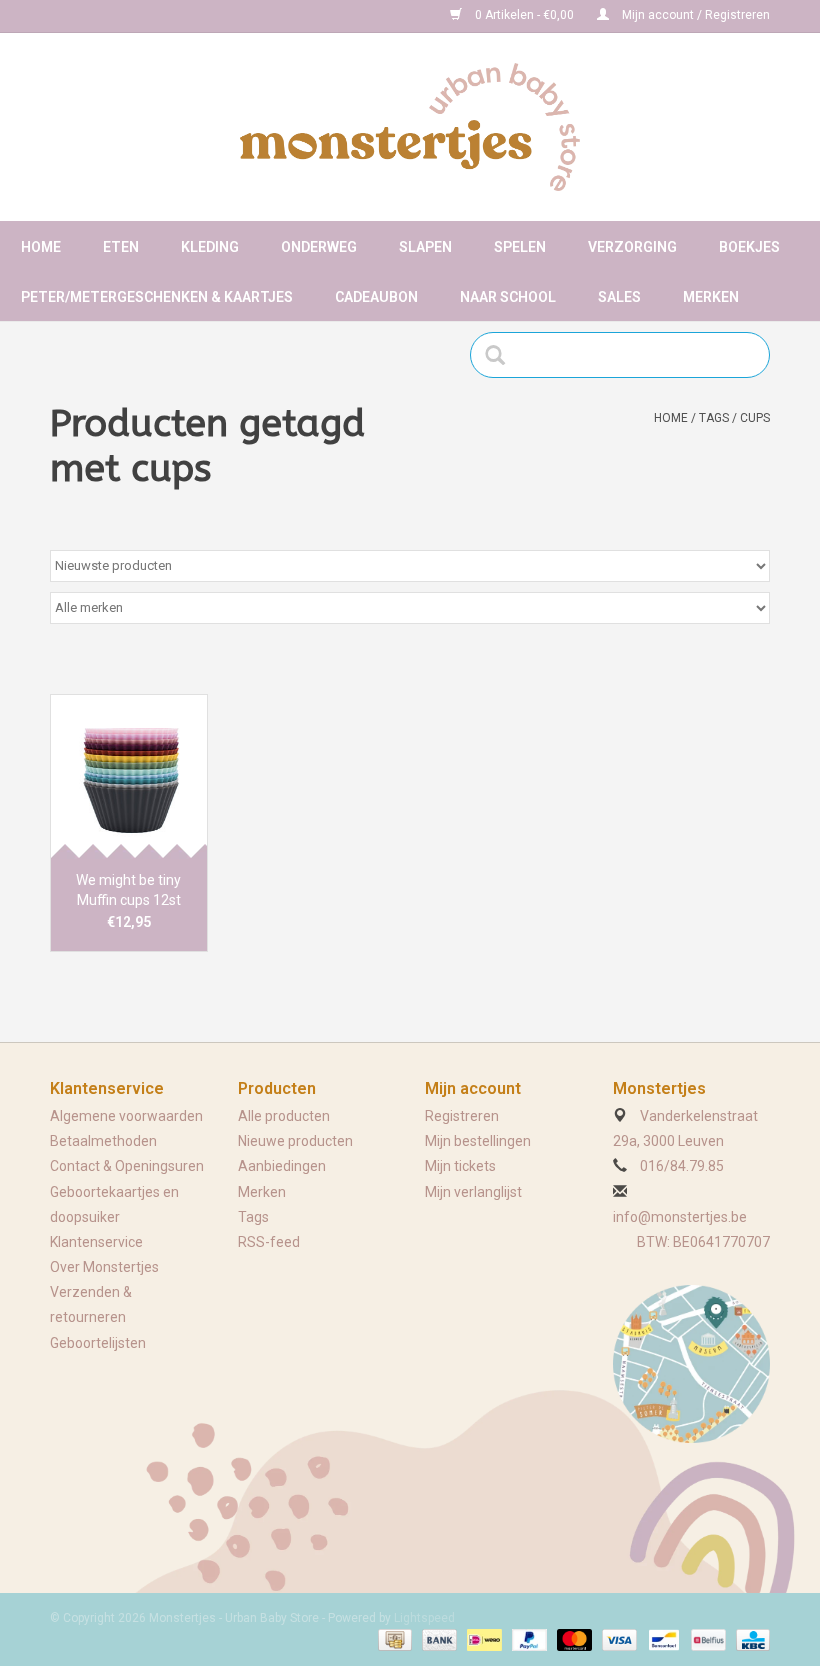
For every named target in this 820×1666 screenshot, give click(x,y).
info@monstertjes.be (680, 1217)
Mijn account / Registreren (694, 15)
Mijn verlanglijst (473, 1192)
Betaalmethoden (103, 1141)
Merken (711, 297)
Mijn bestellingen (478, 1141)
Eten (121, 247)
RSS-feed (269, 1242)
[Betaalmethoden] (393, 1639)
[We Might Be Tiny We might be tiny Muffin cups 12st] (129, 776)
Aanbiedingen (282, 1166)
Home (41, 247)
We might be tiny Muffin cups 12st (128, 890)
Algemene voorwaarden (126, 1116)
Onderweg (319, 247)
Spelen (520, 247)
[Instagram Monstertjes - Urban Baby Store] (136, 16)
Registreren (462, 1116)
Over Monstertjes (104, 1267)
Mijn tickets (460, 1166)
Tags (714, 418)
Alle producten (284, 1116)
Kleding (210, 247)
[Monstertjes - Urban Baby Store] (410, 127)
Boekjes (749, 247)
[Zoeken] (501, 355)
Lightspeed (424, 1618)
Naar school (508, 297)
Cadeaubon (376, 297)
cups (755, 418)
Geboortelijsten (98, 1343)
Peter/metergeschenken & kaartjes (157, 297)
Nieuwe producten (295, 1141)
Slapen (425, 247)
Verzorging (632, 247)
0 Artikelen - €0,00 (524, 15)
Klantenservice (96, 1242)
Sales (619, 297)
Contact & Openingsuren (127, 1166)
